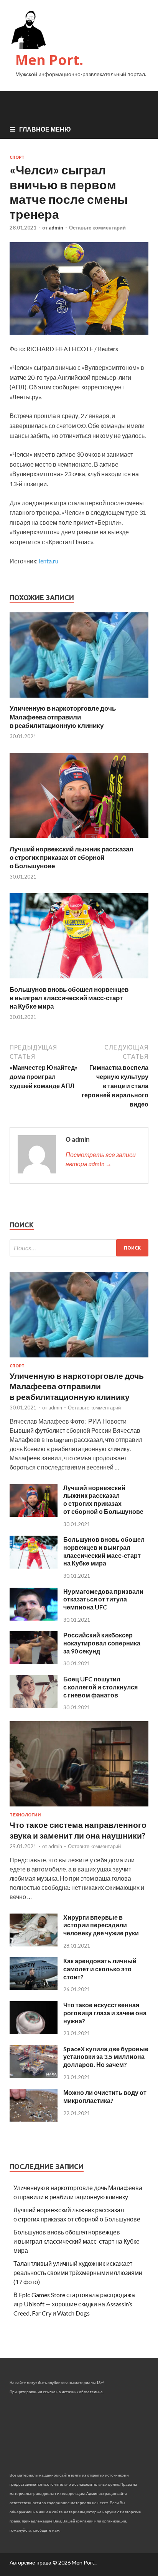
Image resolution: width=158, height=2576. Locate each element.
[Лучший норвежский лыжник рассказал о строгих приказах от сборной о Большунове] (79, 840)
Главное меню (45, 129)
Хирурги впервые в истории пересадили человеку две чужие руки (101, 1925)
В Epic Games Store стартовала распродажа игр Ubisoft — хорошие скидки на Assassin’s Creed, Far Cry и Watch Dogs (74, 2304)
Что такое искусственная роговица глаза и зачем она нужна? (105, 2013)
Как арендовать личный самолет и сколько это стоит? (100, 1969)
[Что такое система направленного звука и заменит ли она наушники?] (79, 1808)
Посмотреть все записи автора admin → (101, 1159)
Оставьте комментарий (97, 228)
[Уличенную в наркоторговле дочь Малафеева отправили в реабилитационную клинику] (79, 699)
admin (56, 228)
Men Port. (49, 60)
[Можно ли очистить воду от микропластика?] (34, 2119)
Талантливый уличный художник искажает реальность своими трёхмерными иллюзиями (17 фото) (78, 2273)
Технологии (25, 1815)
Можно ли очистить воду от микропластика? (105, 2096)
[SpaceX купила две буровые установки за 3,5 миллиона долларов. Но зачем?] (34, 2076)
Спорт (17, 157)
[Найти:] (79, 1248)
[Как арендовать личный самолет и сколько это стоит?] (34, 1988)
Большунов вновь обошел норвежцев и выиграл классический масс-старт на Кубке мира (69, 998)
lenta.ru (49, 561)
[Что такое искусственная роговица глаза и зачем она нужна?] (34, 2032)
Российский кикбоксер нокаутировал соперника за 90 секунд (102, 1643)
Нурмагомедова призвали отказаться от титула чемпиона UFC (103, 1599)
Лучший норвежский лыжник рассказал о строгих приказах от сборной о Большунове (72, 857)
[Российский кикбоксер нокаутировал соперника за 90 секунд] (34, 1662)
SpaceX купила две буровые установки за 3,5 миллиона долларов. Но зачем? (106, 2057)
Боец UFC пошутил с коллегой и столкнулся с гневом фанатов (100, 1687)
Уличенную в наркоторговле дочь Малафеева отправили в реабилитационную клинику (63, 717)
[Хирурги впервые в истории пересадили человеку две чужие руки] (34, 1944)
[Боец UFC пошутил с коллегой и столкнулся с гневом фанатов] (34, 1706)
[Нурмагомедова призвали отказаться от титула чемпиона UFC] (34, 1618)
